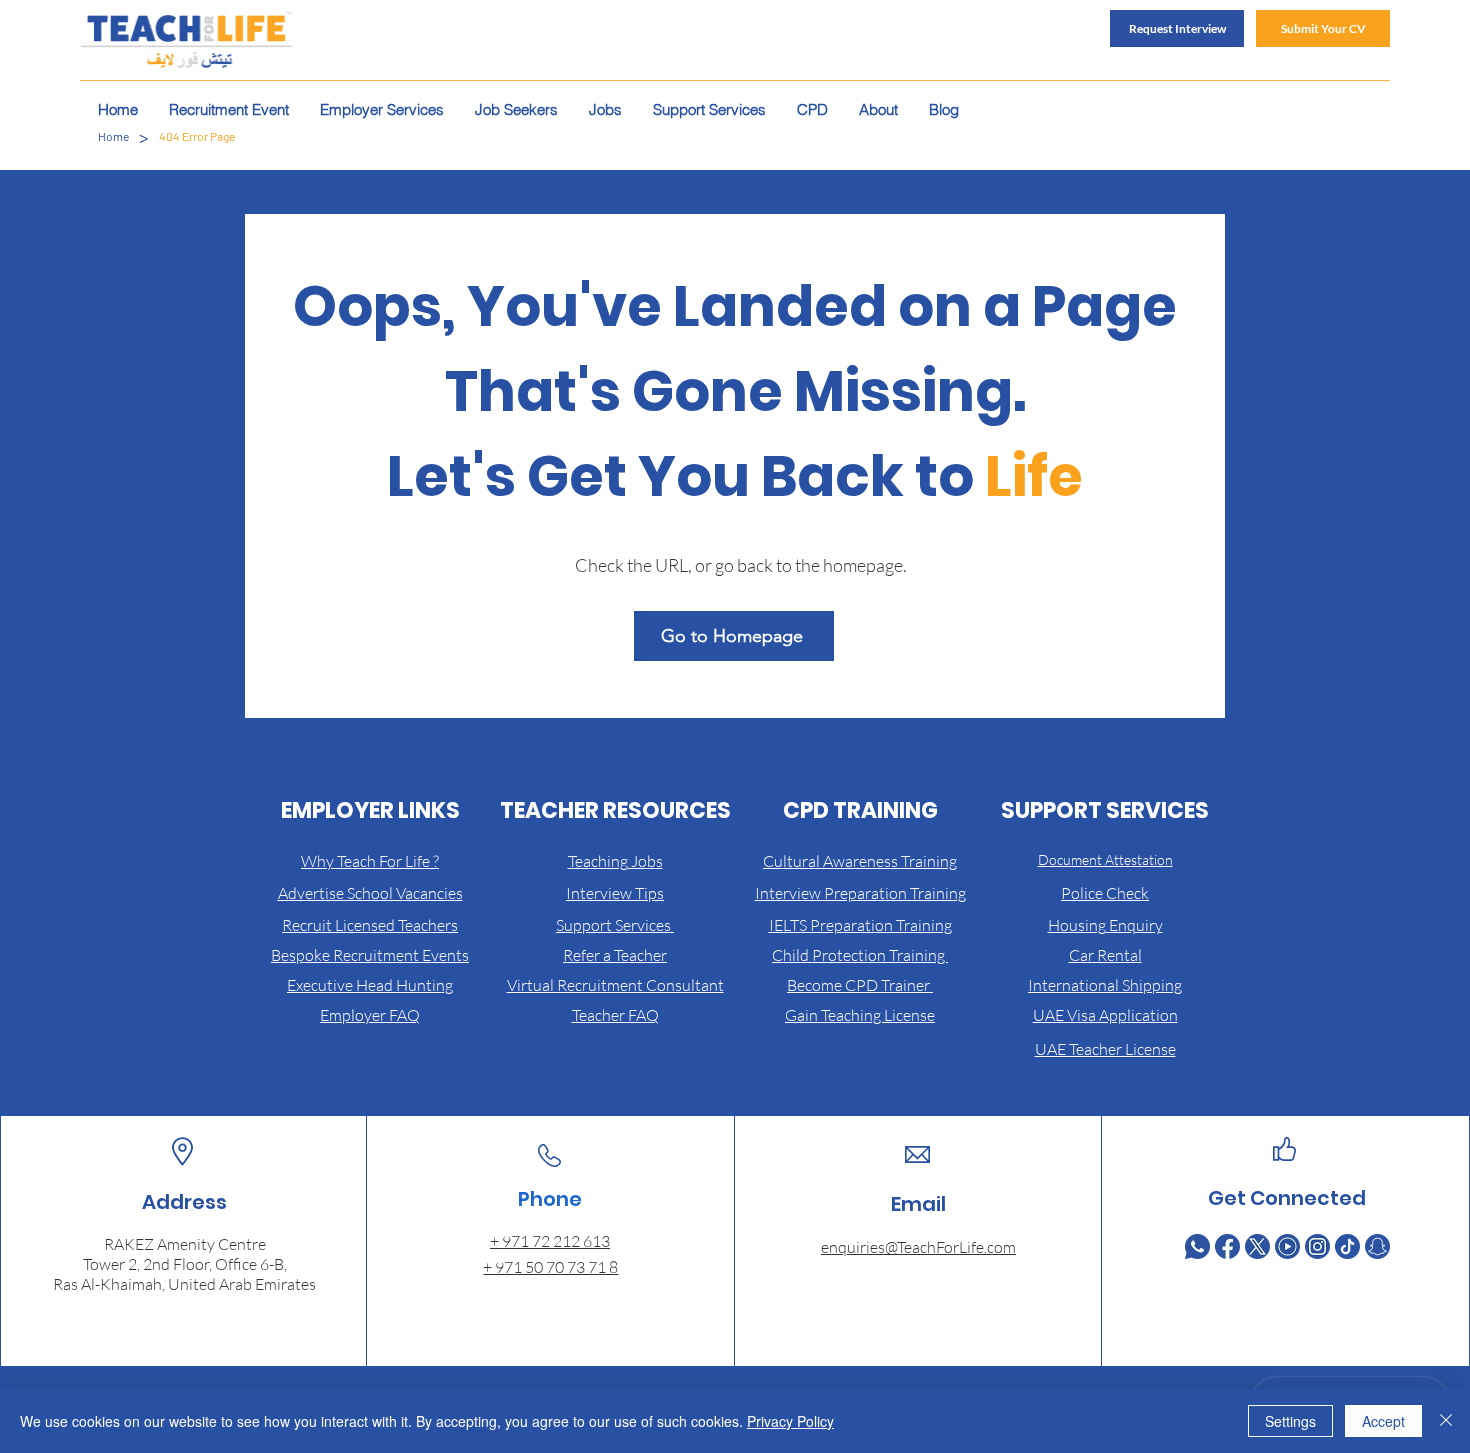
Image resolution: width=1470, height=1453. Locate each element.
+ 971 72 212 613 (550, 1241)
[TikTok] (1347, 1246)
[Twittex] (1257, 1246)
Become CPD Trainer (860, 985)
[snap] (1377, 1246)
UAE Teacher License (1105, 1049)
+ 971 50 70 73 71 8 (550, 1267)
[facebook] (1227, 1246)
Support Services (615, 925)
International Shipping (1105, 985)
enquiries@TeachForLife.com (918, 1247)
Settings (1290, 1421)
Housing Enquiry (1105, 925)
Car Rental (1105, 955)
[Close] (1446, 1421)
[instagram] (1317, 1246)
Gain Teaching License (860, 1015)
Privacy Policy (790, 1421)
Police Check (1105, 893)
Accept (1383, 1421)
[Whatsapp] (1197, 1246)
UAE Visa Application (1105, 1015)
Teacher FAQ (615, 1015)
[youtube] (1287, 1246)
